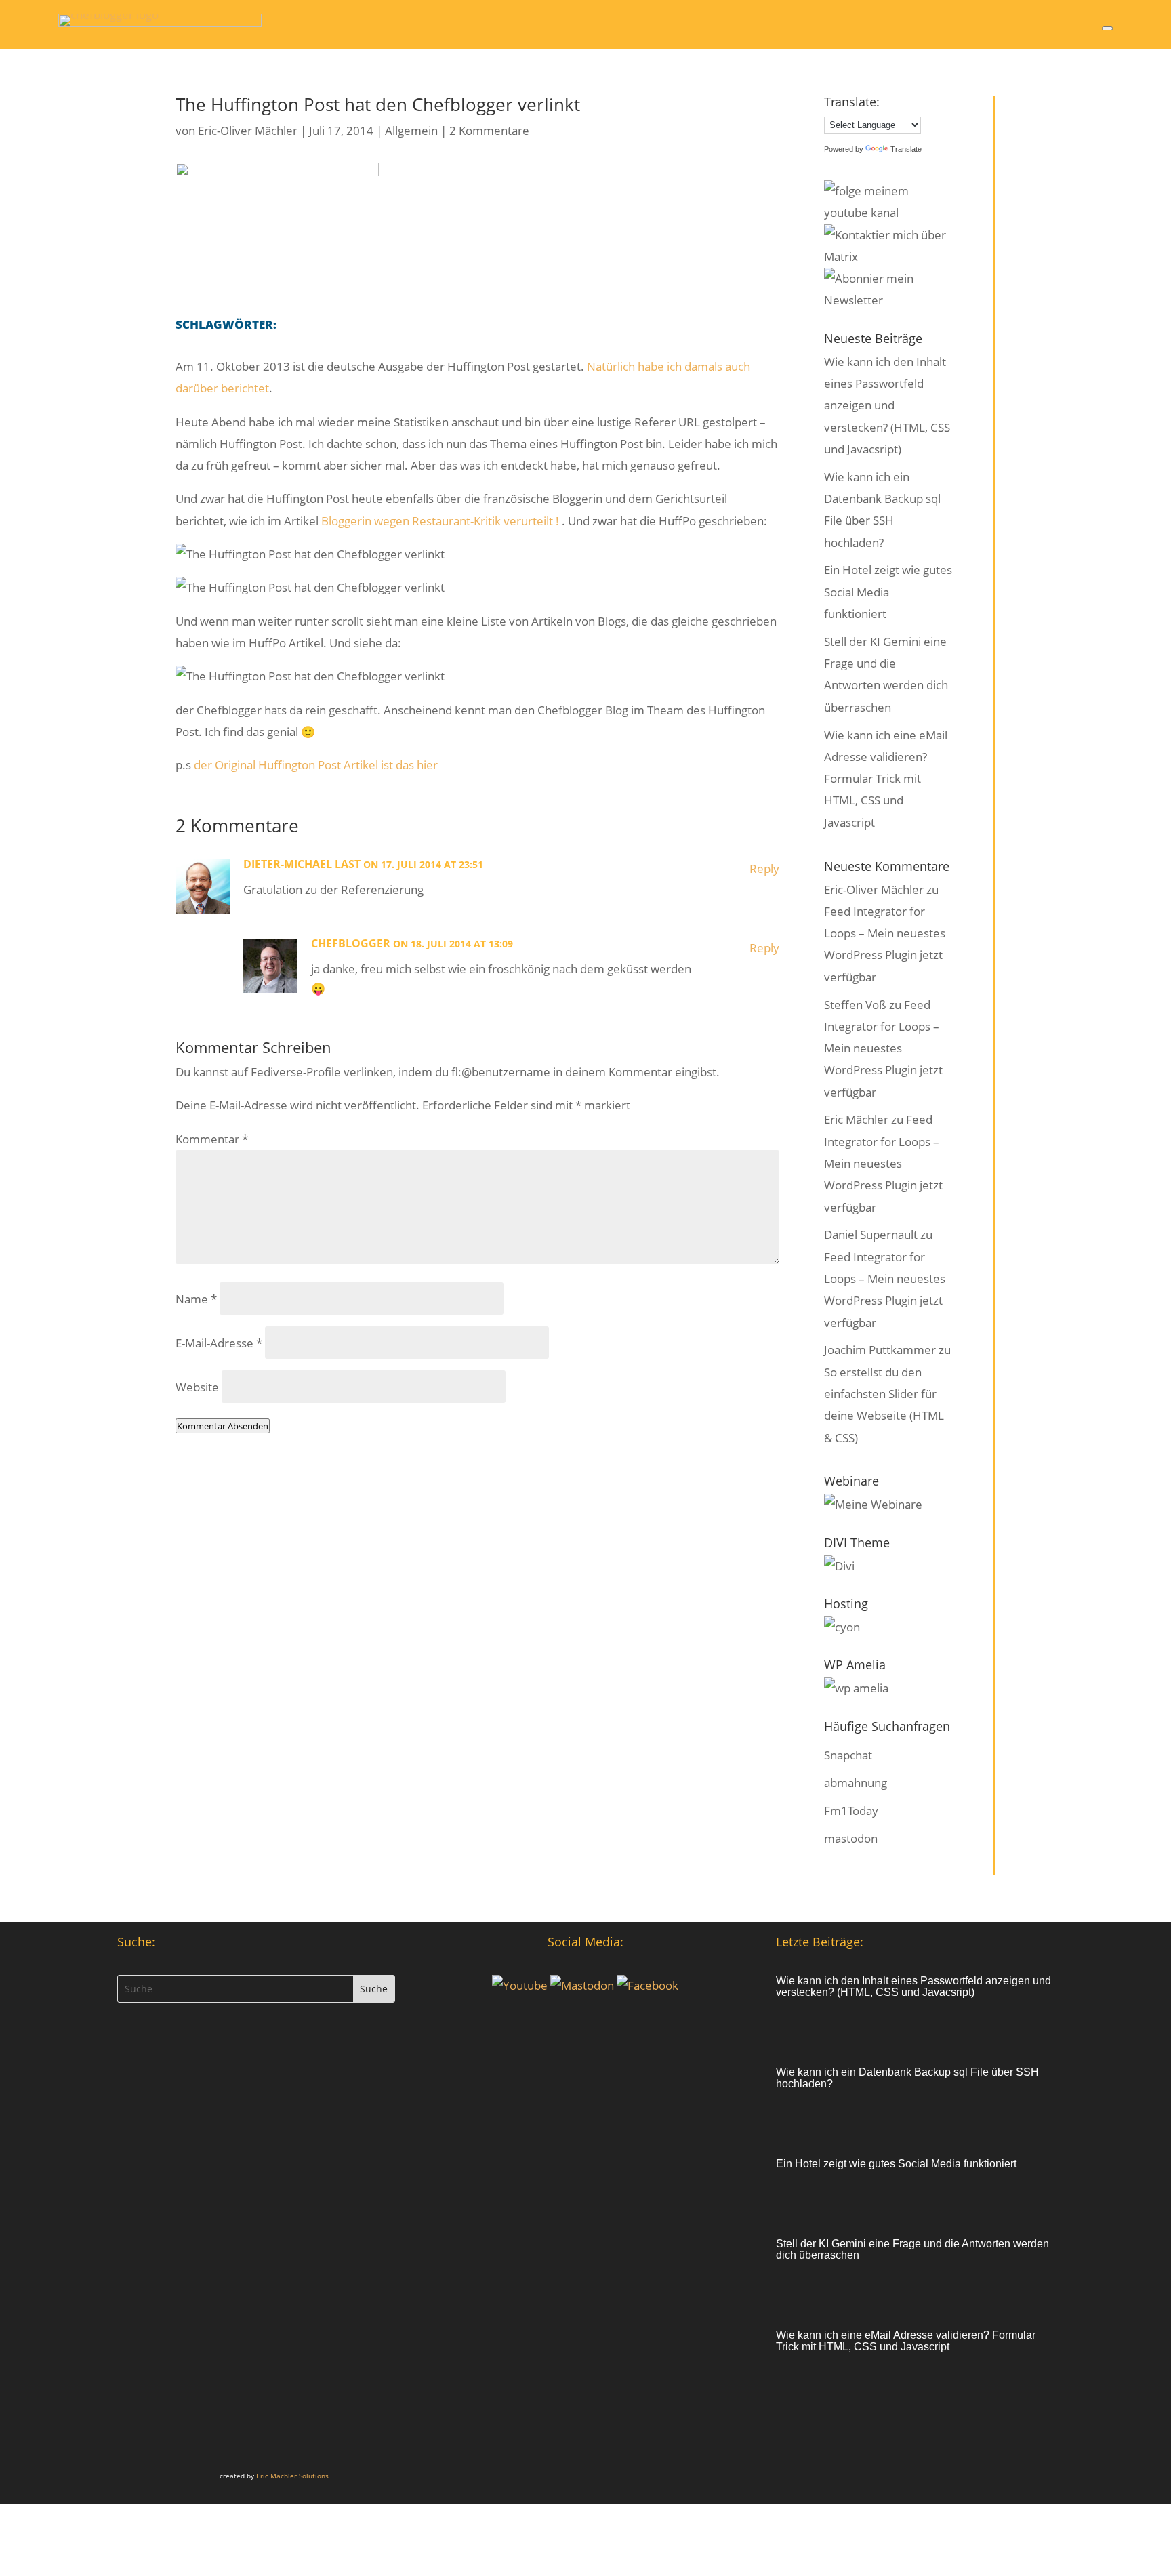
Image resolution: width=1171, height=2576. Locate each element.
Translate (906, 149)
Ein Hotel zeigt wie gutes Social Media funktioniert (888, 592)
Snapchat (848, 1755)
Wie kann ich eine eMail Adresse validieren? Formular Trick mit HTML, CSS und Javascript (886, 779)
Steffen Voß (855, 1005)
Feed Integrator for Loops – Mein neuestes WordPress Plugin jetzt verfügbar (883, 1048)
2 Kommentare (489, 130)
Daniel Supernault (871, 1234)
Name (196, 1299)
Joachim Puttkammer (880, 1350)
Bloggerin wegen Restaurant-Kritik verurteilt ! (441, 521)
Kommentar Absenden (223, 1426)
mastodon (851, 1838)
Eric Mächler (856, 1119)
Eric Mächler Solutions (292, 2476)
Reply (764, 868)
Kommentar (212, 1139)
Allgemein (411, 130)
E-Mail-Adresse (219, 1343)
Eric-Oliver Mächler (248, 130)
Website (197, 1387)
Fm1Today (851, 1811)
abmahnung (856, 1783)
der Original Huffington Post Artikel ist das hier (316, 765)
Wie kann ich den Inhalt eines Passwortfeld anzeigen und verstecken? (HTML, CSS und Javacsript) (887, 405)
